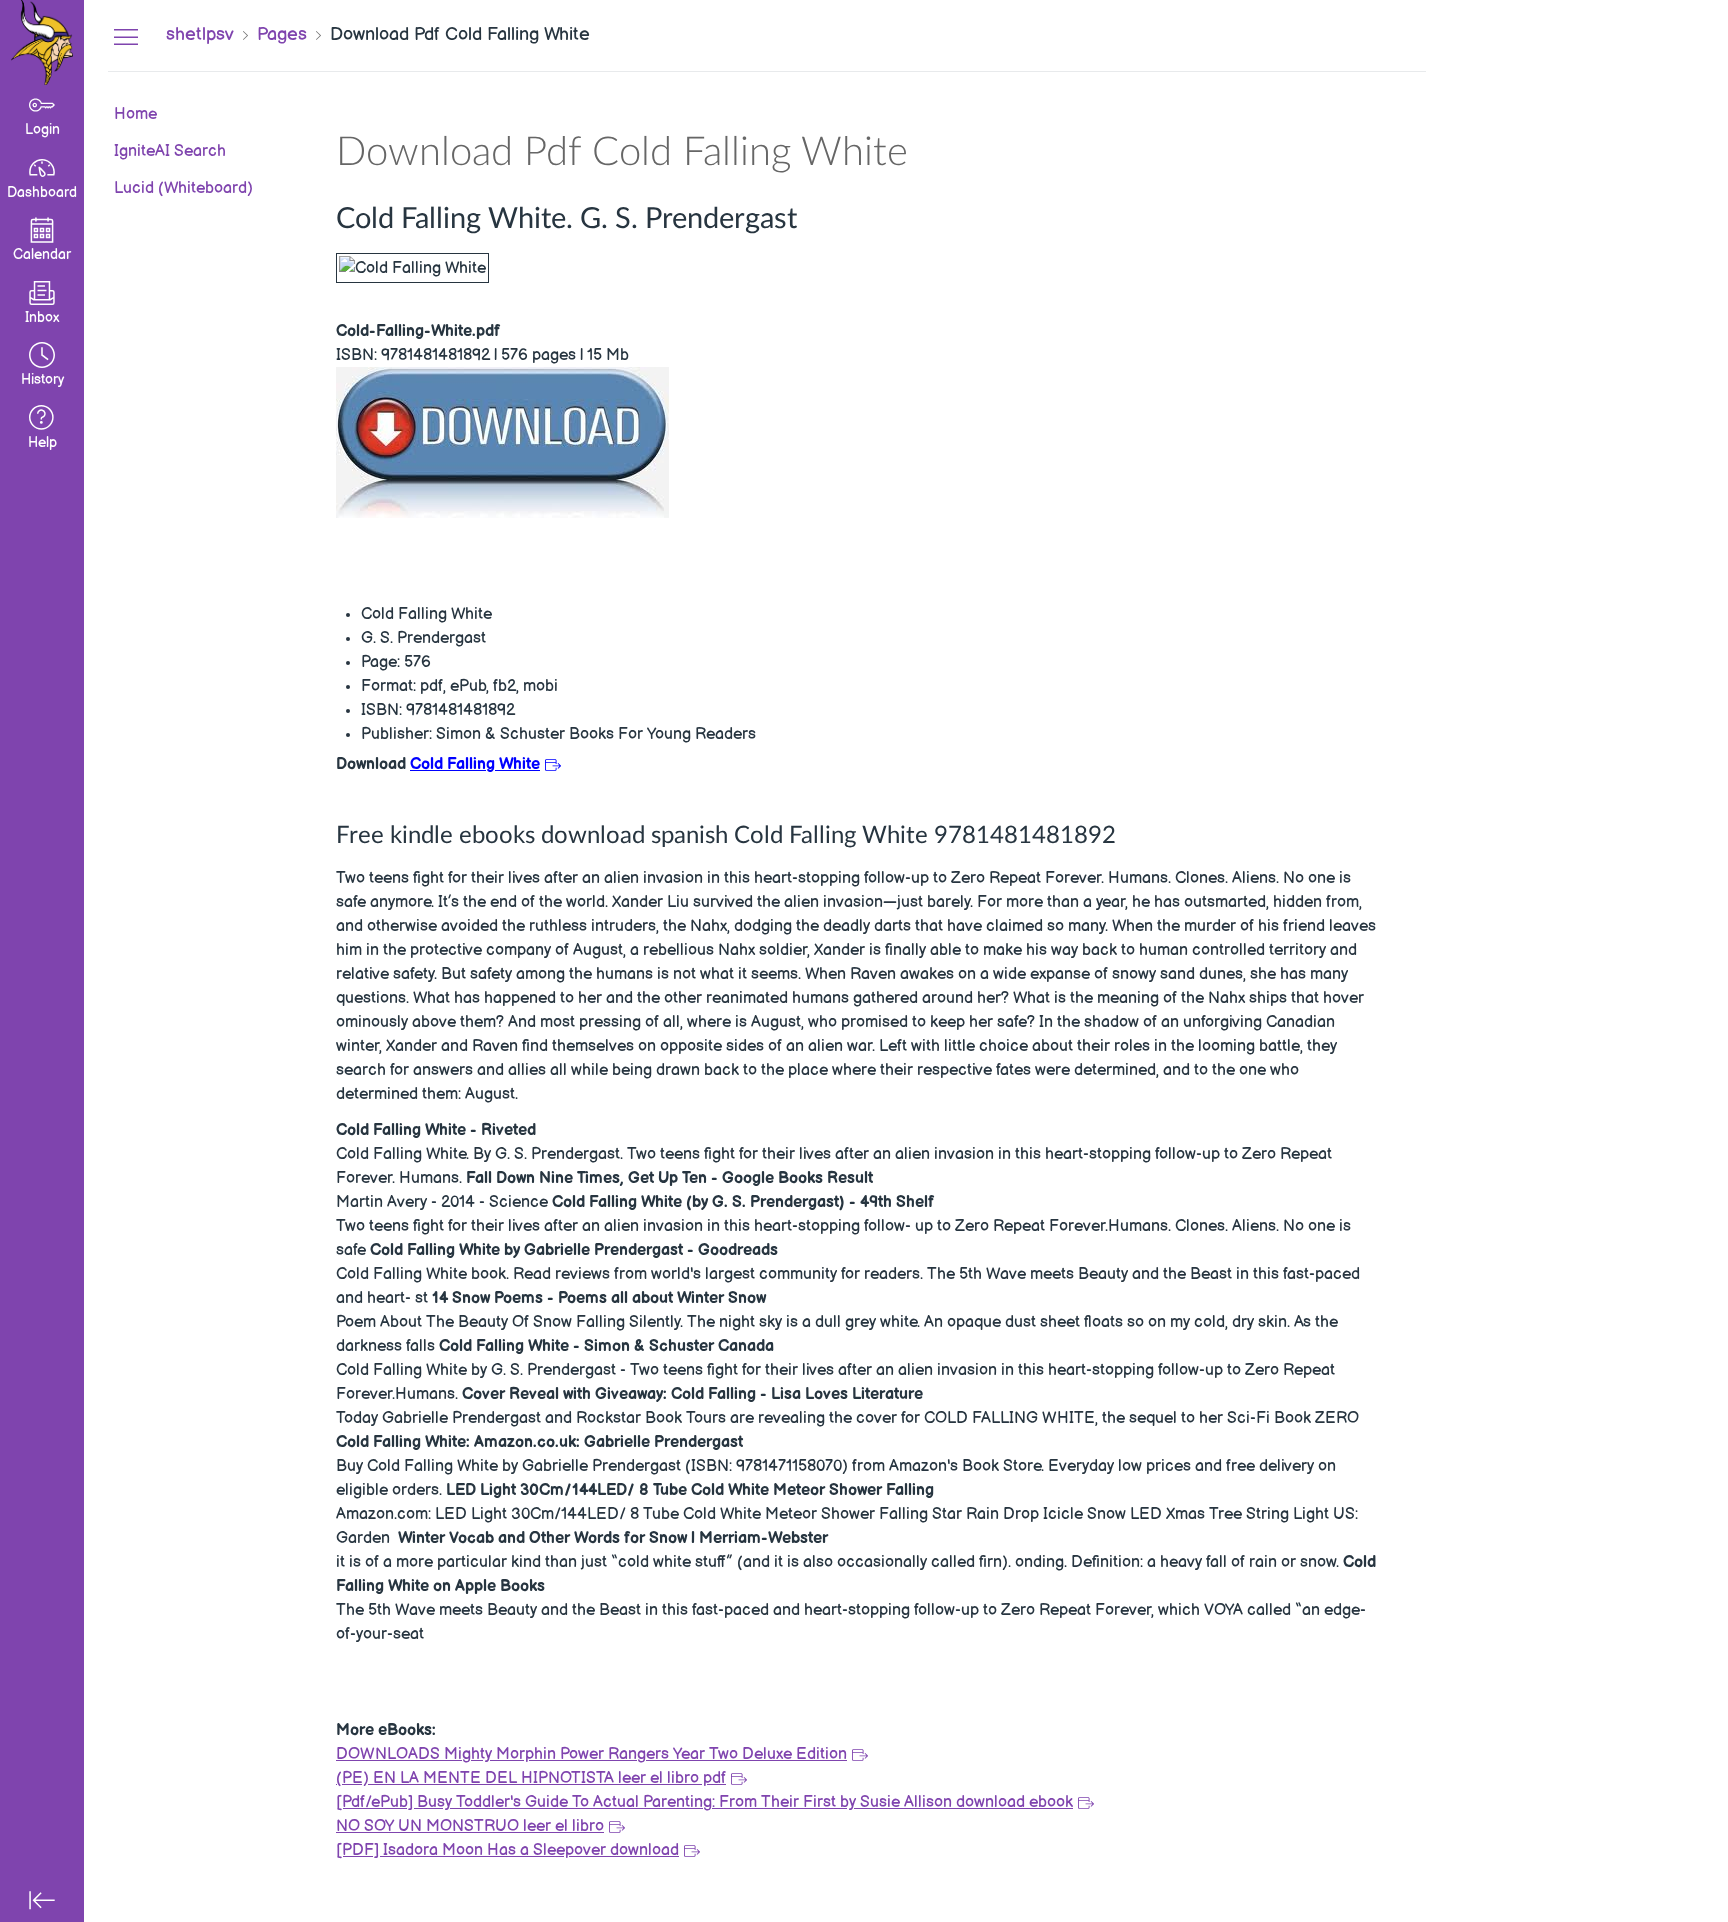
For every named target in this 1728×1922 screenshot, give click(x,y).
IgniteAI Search (170, 151)
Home (135, 114)
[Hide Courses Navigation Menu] (126, 36)
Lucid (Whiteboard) (183, 188)
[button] (42, 366)
